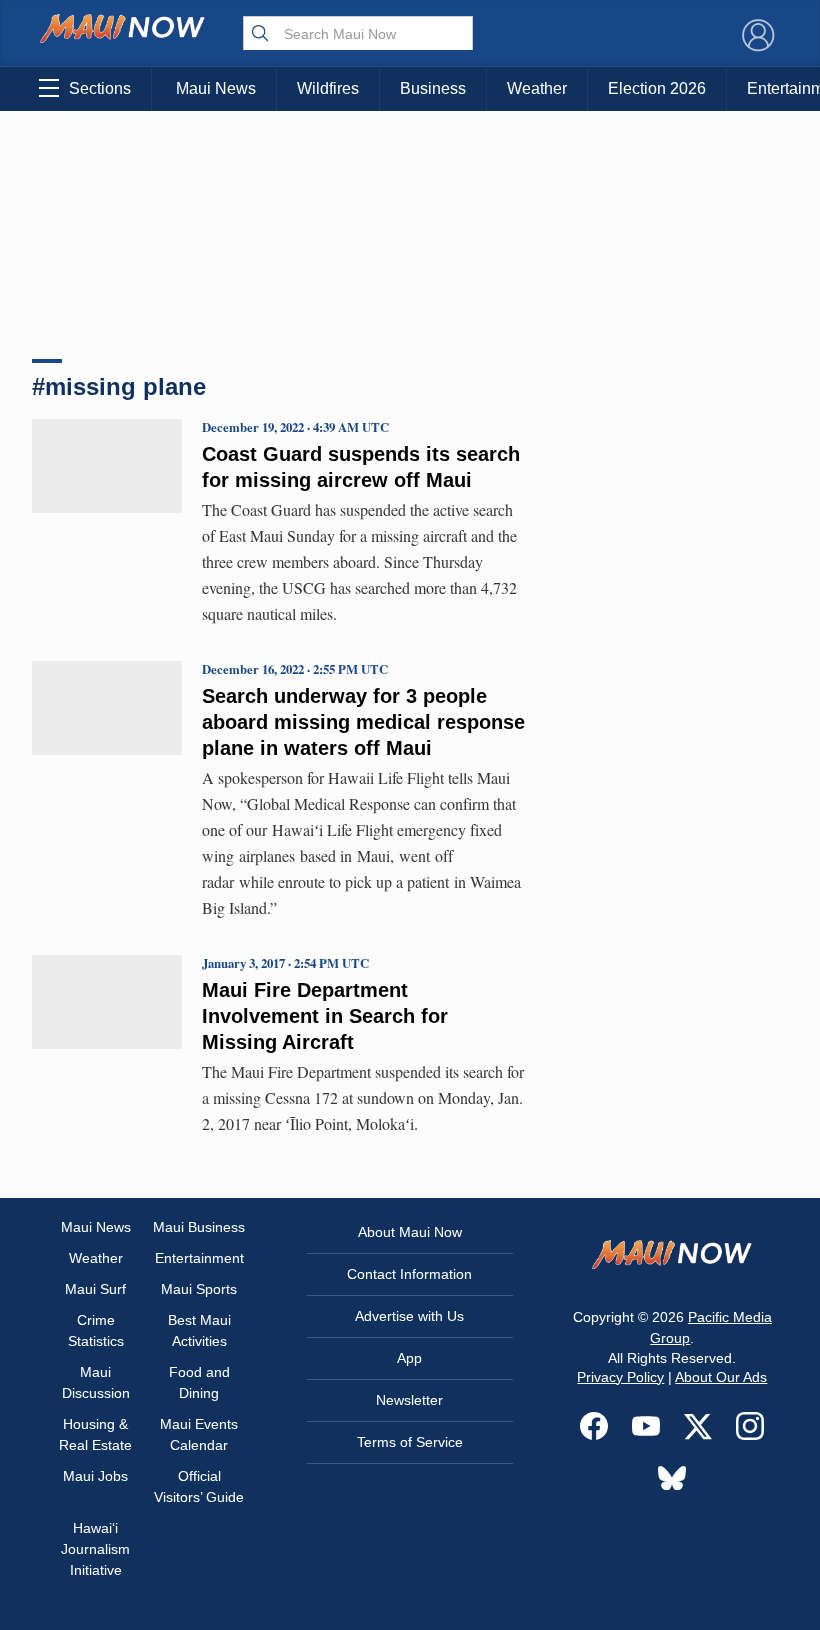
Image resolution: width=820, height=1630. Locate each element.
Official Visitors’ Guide (199, 1486)
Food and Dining (199, 1382)
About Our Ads (721, 1377)
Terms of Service (410, 1442)
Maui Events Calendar (199, 1434)
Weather (537, 88)
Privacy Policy (620, 1377)
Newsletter (409, 1400)
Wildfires (328, 88)
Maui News (216, 88)
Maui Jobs (95, 1476)
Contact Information (409, 1274)
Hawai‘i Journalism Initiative (95, 1549)
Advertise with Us (409, 1316)
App (409, 1358)
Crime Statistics (96, 1330)
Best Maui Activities (199, 1330)
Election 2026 (657, 88)
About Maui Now (410, 1232)
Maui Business (199, 1227)
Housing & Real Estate (95, 1434)
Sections (100, 88)
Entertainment (199, 1258)
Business (433, 88)
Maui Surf (95, 1289)
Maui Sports (199, 1289)
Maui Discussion (96, 1382)
